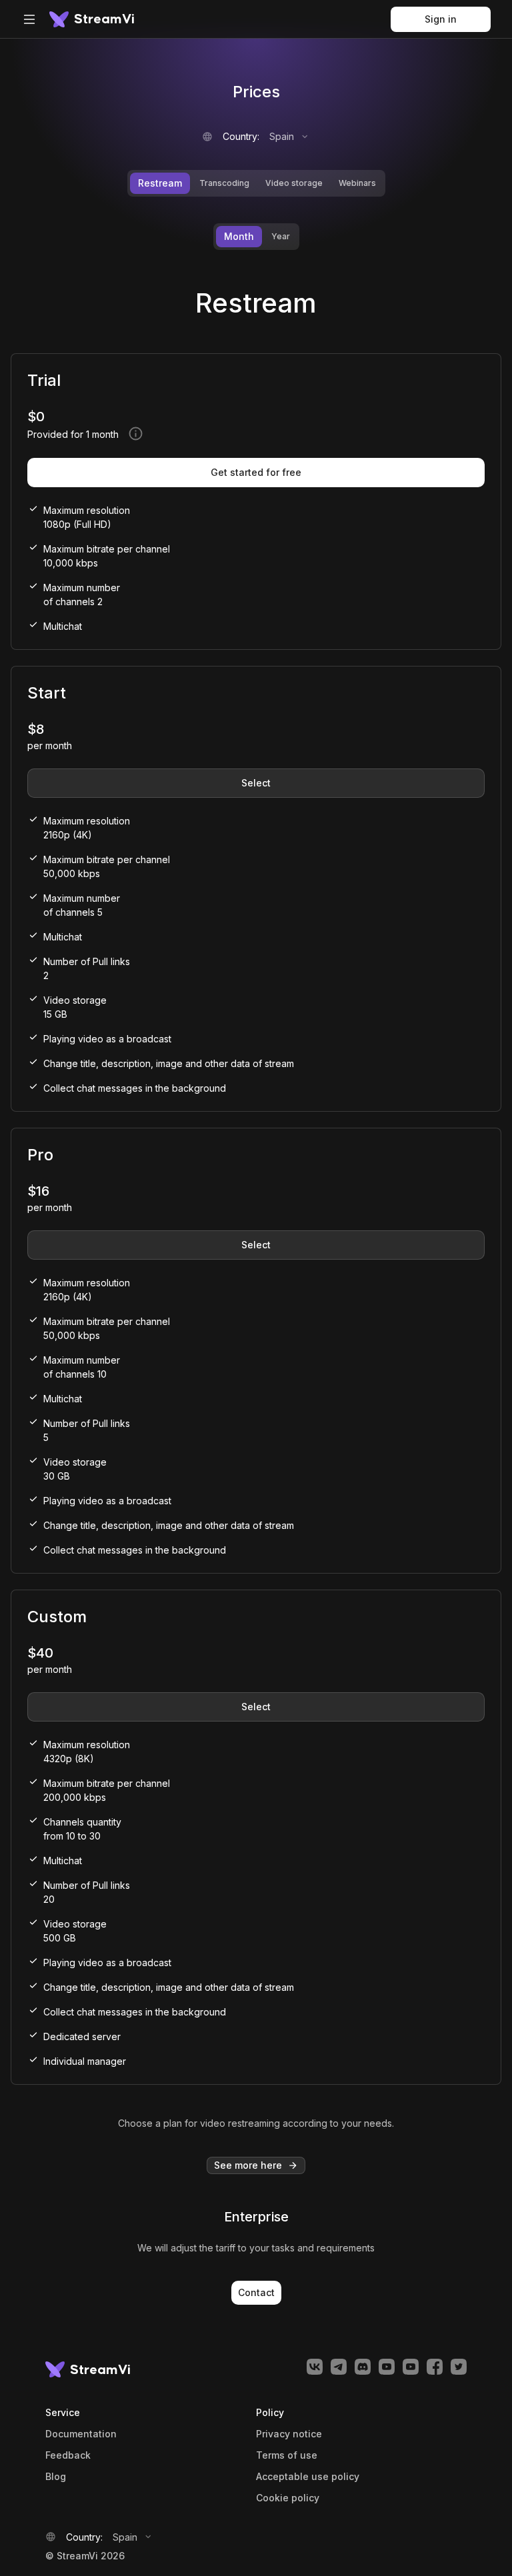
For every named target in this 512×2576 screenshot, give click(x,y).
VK (315, 2367)
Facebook (435, 2367)
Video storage (294, 183)
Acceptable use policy (308, 2477)
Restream (160, 183)
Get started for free (256, 472)
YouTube (387, 2367)
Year (281, 236)
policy (288, 2498)
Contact (256, 2292)
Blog (56, 2477)
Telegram (339, 2367)
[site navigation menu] (29, 19)
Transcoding (224, 183)
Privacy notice (289, 2434)
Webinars (357, 183)
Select (256, 783)
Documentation (81, 2434)
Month (239, 236)
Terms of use (287, 2455)
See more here (248, 2165)
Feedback (68, 2455)
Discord (363, 2367)
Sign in (441, 19)
